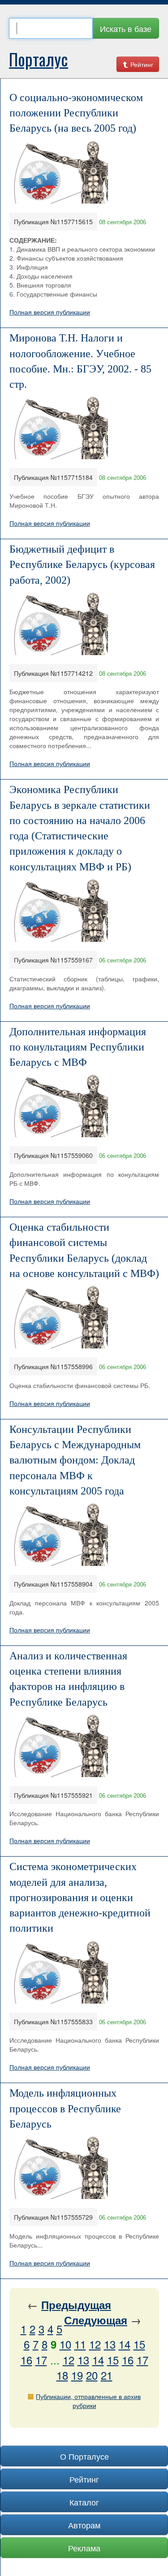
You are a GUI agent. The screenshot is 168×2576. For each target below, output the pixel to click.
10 (65, 2344)
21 (107, 2375)
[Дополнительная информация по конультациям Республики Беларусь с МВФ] (61, 1105)
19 (77, 2375)
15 (139, 2344)
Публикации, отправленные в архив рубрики (88, 2401)
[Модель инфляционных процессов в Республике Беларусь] (61, 2167)
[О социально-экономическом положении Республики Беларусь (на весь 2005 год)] (61, 171)
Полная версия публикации (50, 312)
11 (80, 2344)
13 (110, 2344)
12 (95, 2344)
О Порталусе (84, 2456)
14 (125, 2344)
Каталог (84, 2502)
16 (26, 2360)
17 (41, 2360)
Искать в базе (126, 28)
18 (62, 2375)
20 (92, 2375)
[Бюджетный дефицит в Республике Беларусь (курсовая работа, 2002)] (61, 622)
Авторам (84, 2525)
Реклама (84, 2548)
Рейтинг (141, 64)
